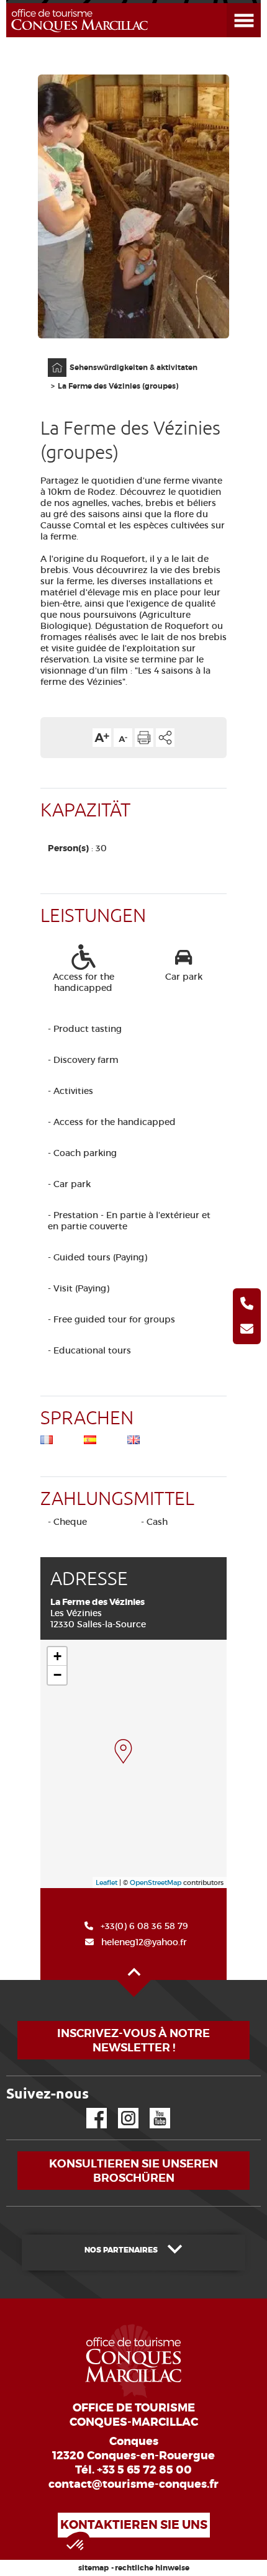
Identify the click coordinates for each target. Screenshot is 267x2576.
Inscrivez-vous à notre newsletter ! (133, 2040)
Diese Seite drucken (144, 738)
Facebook (89, 2108)
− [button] (57, 1675)
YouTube (152, 2108)
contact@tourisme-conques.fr (133, 2484)
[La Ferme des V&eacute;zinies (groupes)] (123, 1751)
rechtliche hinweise (152, 2568)
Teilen (165, 738)
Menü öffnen (229, 3)
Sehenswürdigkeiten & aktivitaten (133, 368)
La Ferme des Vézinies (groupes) (118, 386)
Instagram (120, 2108)
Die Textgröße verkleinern (123, 738)
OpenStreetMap (156, 1882)
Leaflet (106, 1882)
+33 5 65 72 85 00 (144, 2470)
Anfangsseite (51, 359)
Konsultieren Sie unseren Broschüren (133, 2171)
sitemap (93, 2568)
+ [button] (57, 1656)
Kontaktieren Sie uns (134, 2525)
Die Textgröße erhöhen (102, 738)
